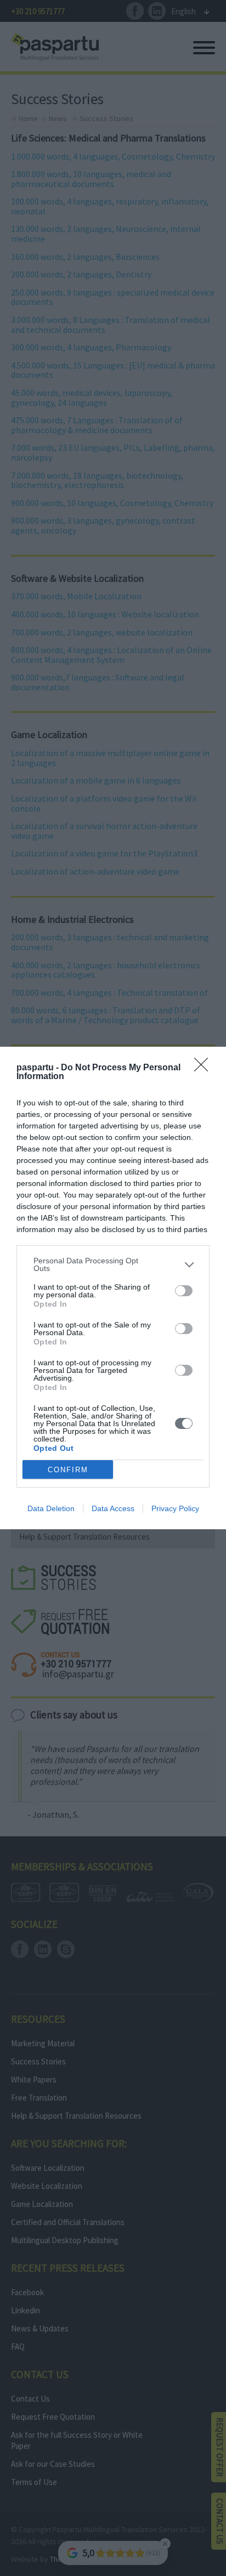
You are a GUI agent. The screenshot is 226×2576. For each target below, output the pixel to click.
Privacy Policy (175, 1508)
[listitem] (113, 1264)
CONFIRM (68, 1470)
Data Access (113, 1508)
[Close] (205, 1068)
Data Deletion (51, 1508)
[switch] (184, 1291)
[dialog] (113, 1288)
